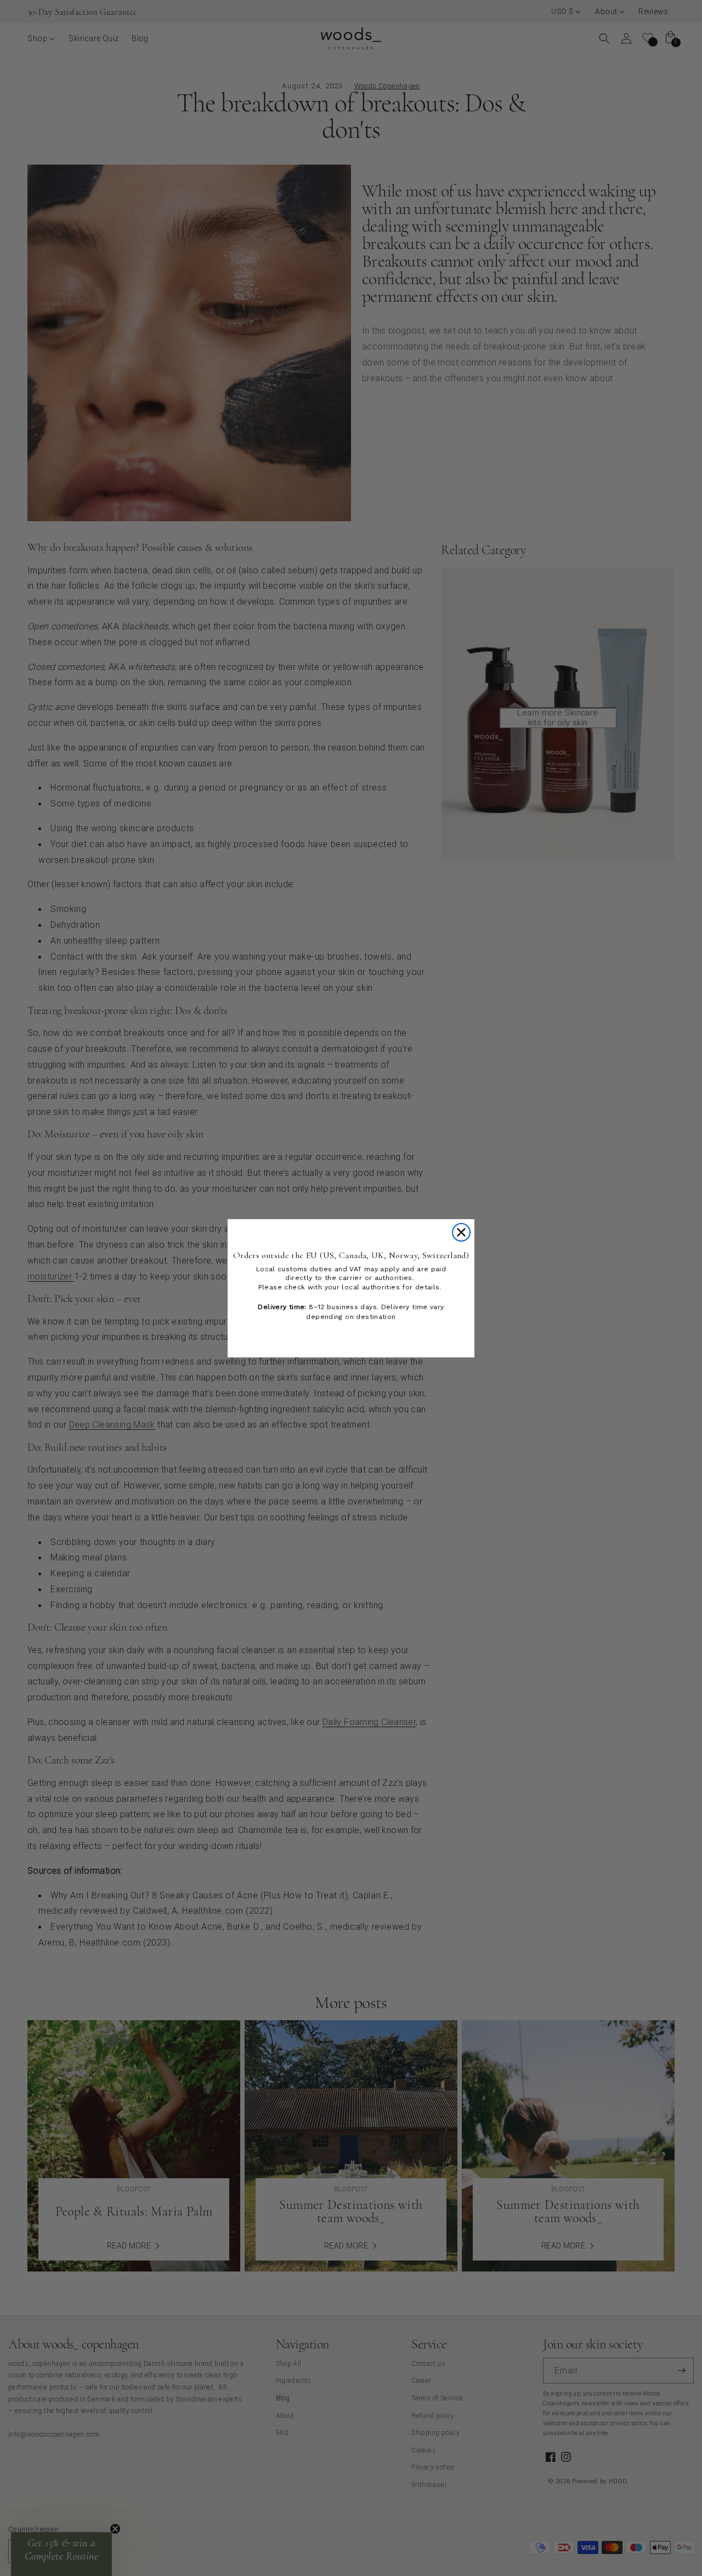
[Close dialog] (461, 1232)
